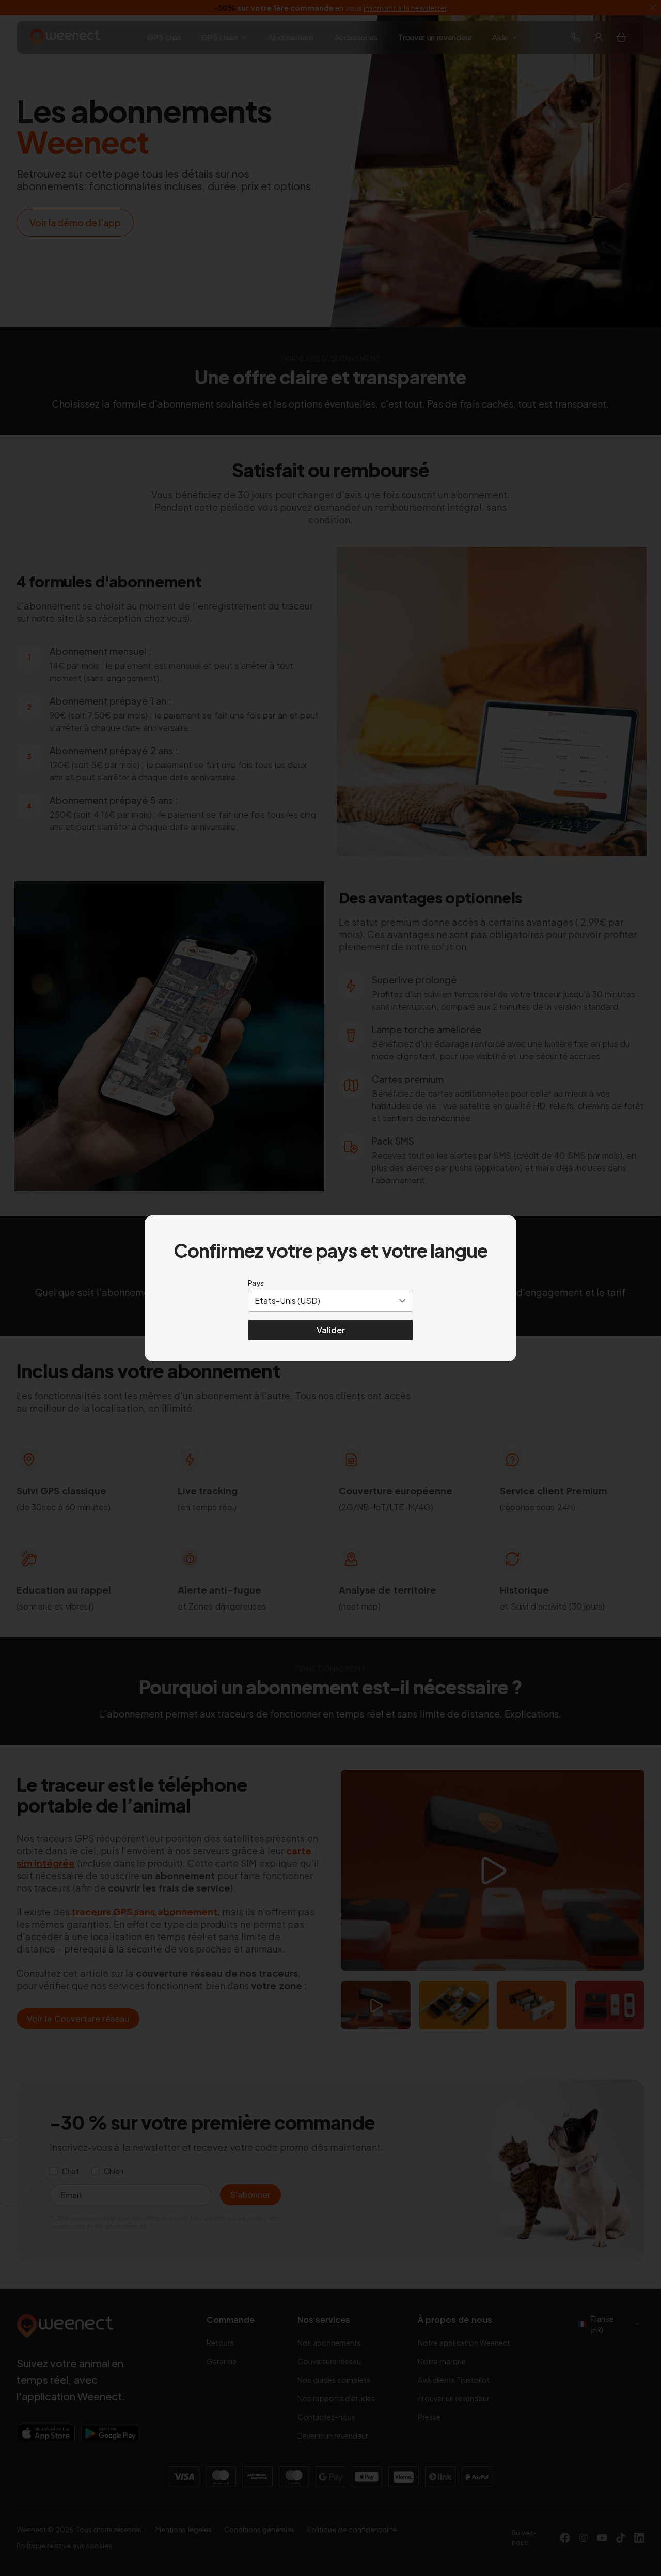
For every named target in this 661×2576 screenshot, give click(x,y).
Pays (256, 1283)
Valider (331, 1330)
